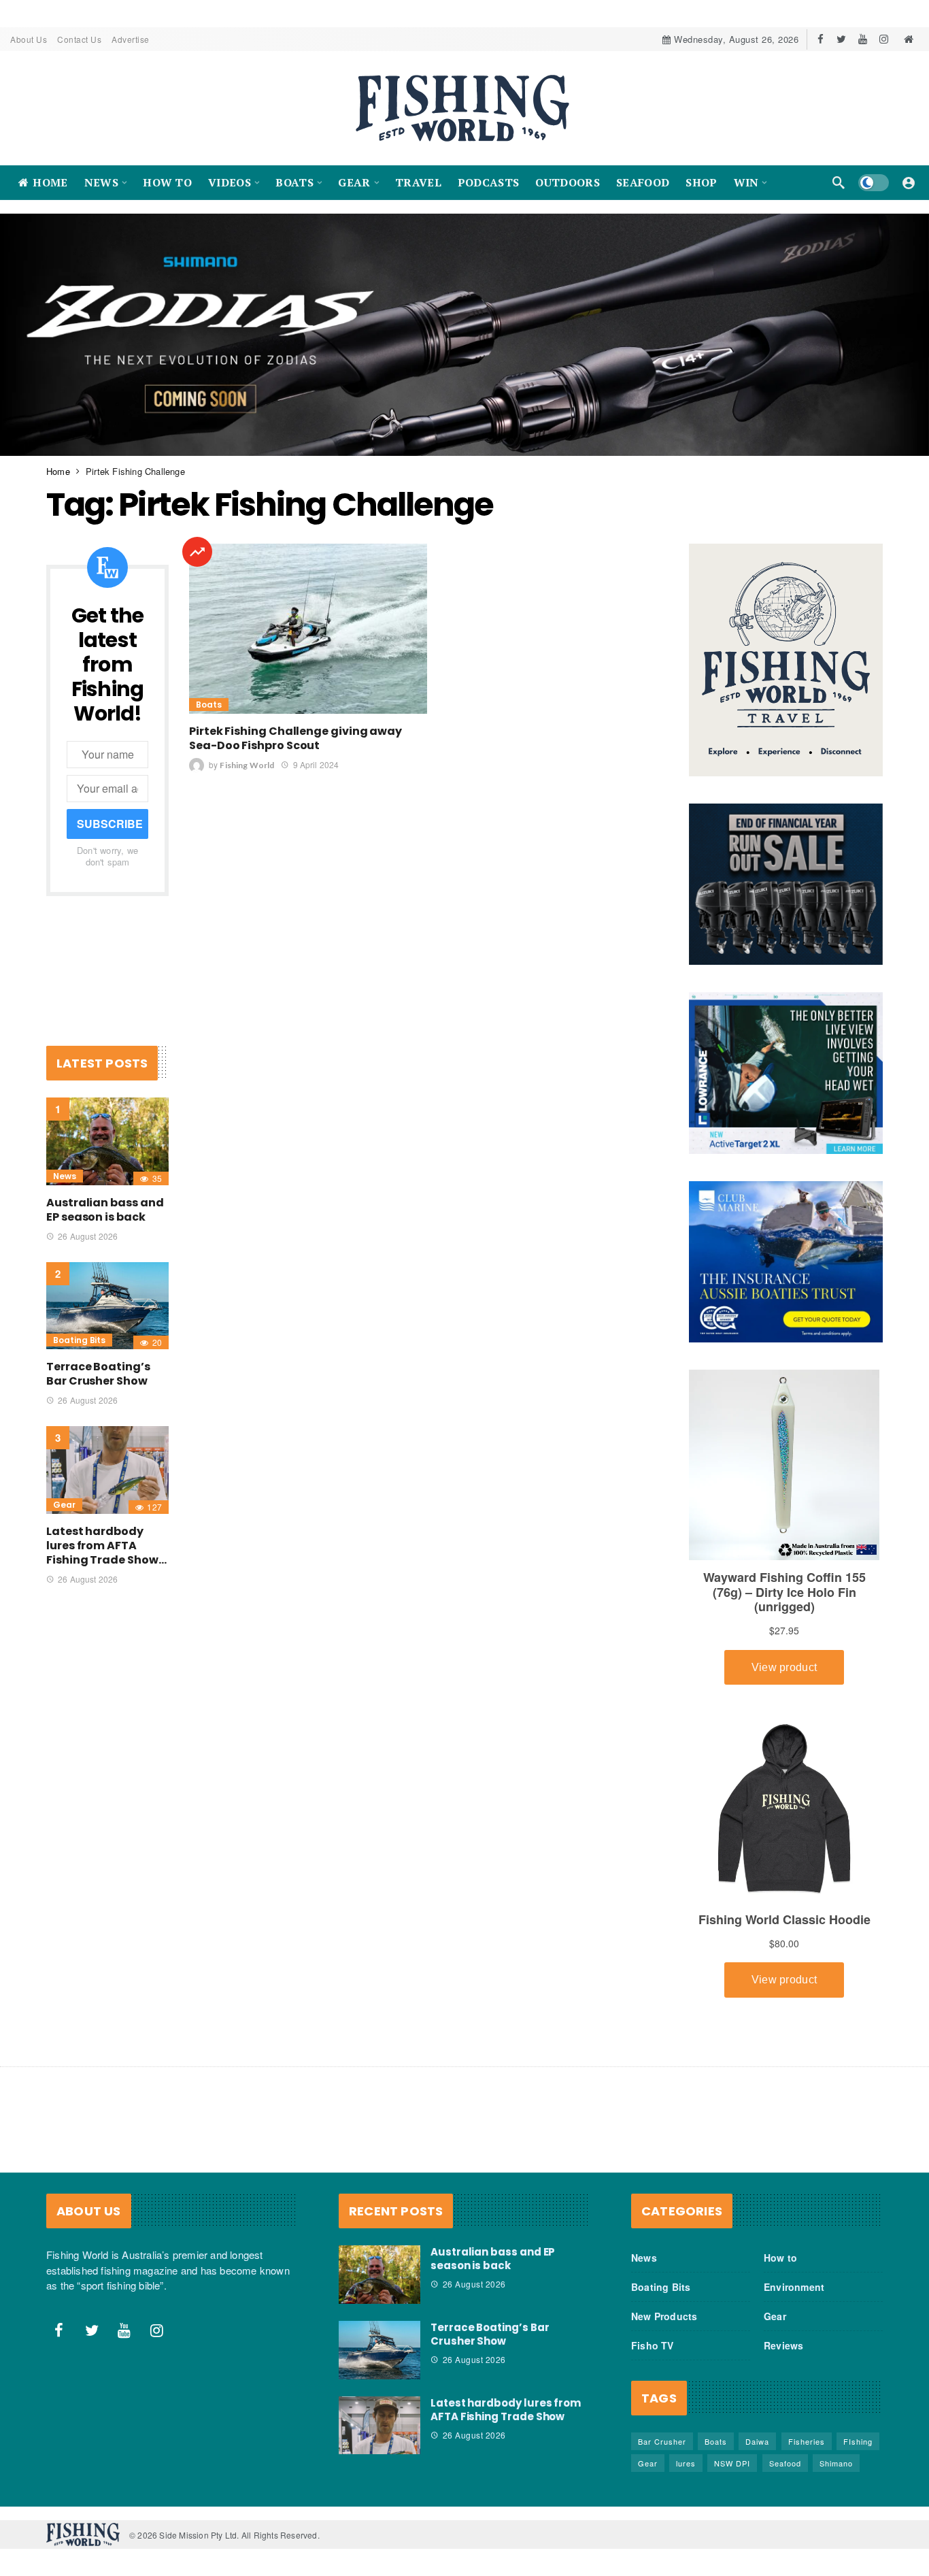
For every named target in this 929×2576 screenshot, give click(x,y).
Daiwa (757, 2441)
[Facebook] (821, 39)
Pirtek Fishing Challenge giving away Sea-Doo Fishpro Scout (295, 738)
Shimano (836, 2463)
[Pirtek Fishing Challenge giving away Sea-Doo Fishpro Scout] (308, 629)
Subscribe (110, 824)
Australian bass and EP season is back (105, 1210)
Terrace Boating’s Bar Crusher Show (98, 1374)
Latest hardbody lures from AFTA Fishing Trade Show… (106, 1546)
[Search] (839, 182)
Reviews (783, 2345)
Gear (64, 1505)
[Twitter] (842, 39)
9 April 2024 (316, 764)
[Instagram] (884, 39)
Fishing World (247, 765)
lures (686, 2463)
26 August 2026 (88, 1236)
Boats (209, 705)
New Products (664, 2316)
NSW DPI (732, 2463)
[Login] (909, 182)
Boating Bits (79, 1340)
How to (780, 2258)
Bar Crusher (662, 2441)
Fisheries (807, 2441)
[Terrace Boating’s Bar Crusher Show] (107, 1306)
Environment (794, 2287)
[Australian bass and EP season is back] (107, 1141)
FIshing (858, 2441)
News (65, 1176)
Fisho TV (653, 2345)
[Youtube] (863, 39)
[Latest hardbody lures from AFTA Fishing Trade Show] (107, 1470)
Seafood (785, 2463)
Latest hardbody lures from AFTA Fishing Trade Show (506, 2410)
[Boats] (197, 552)
